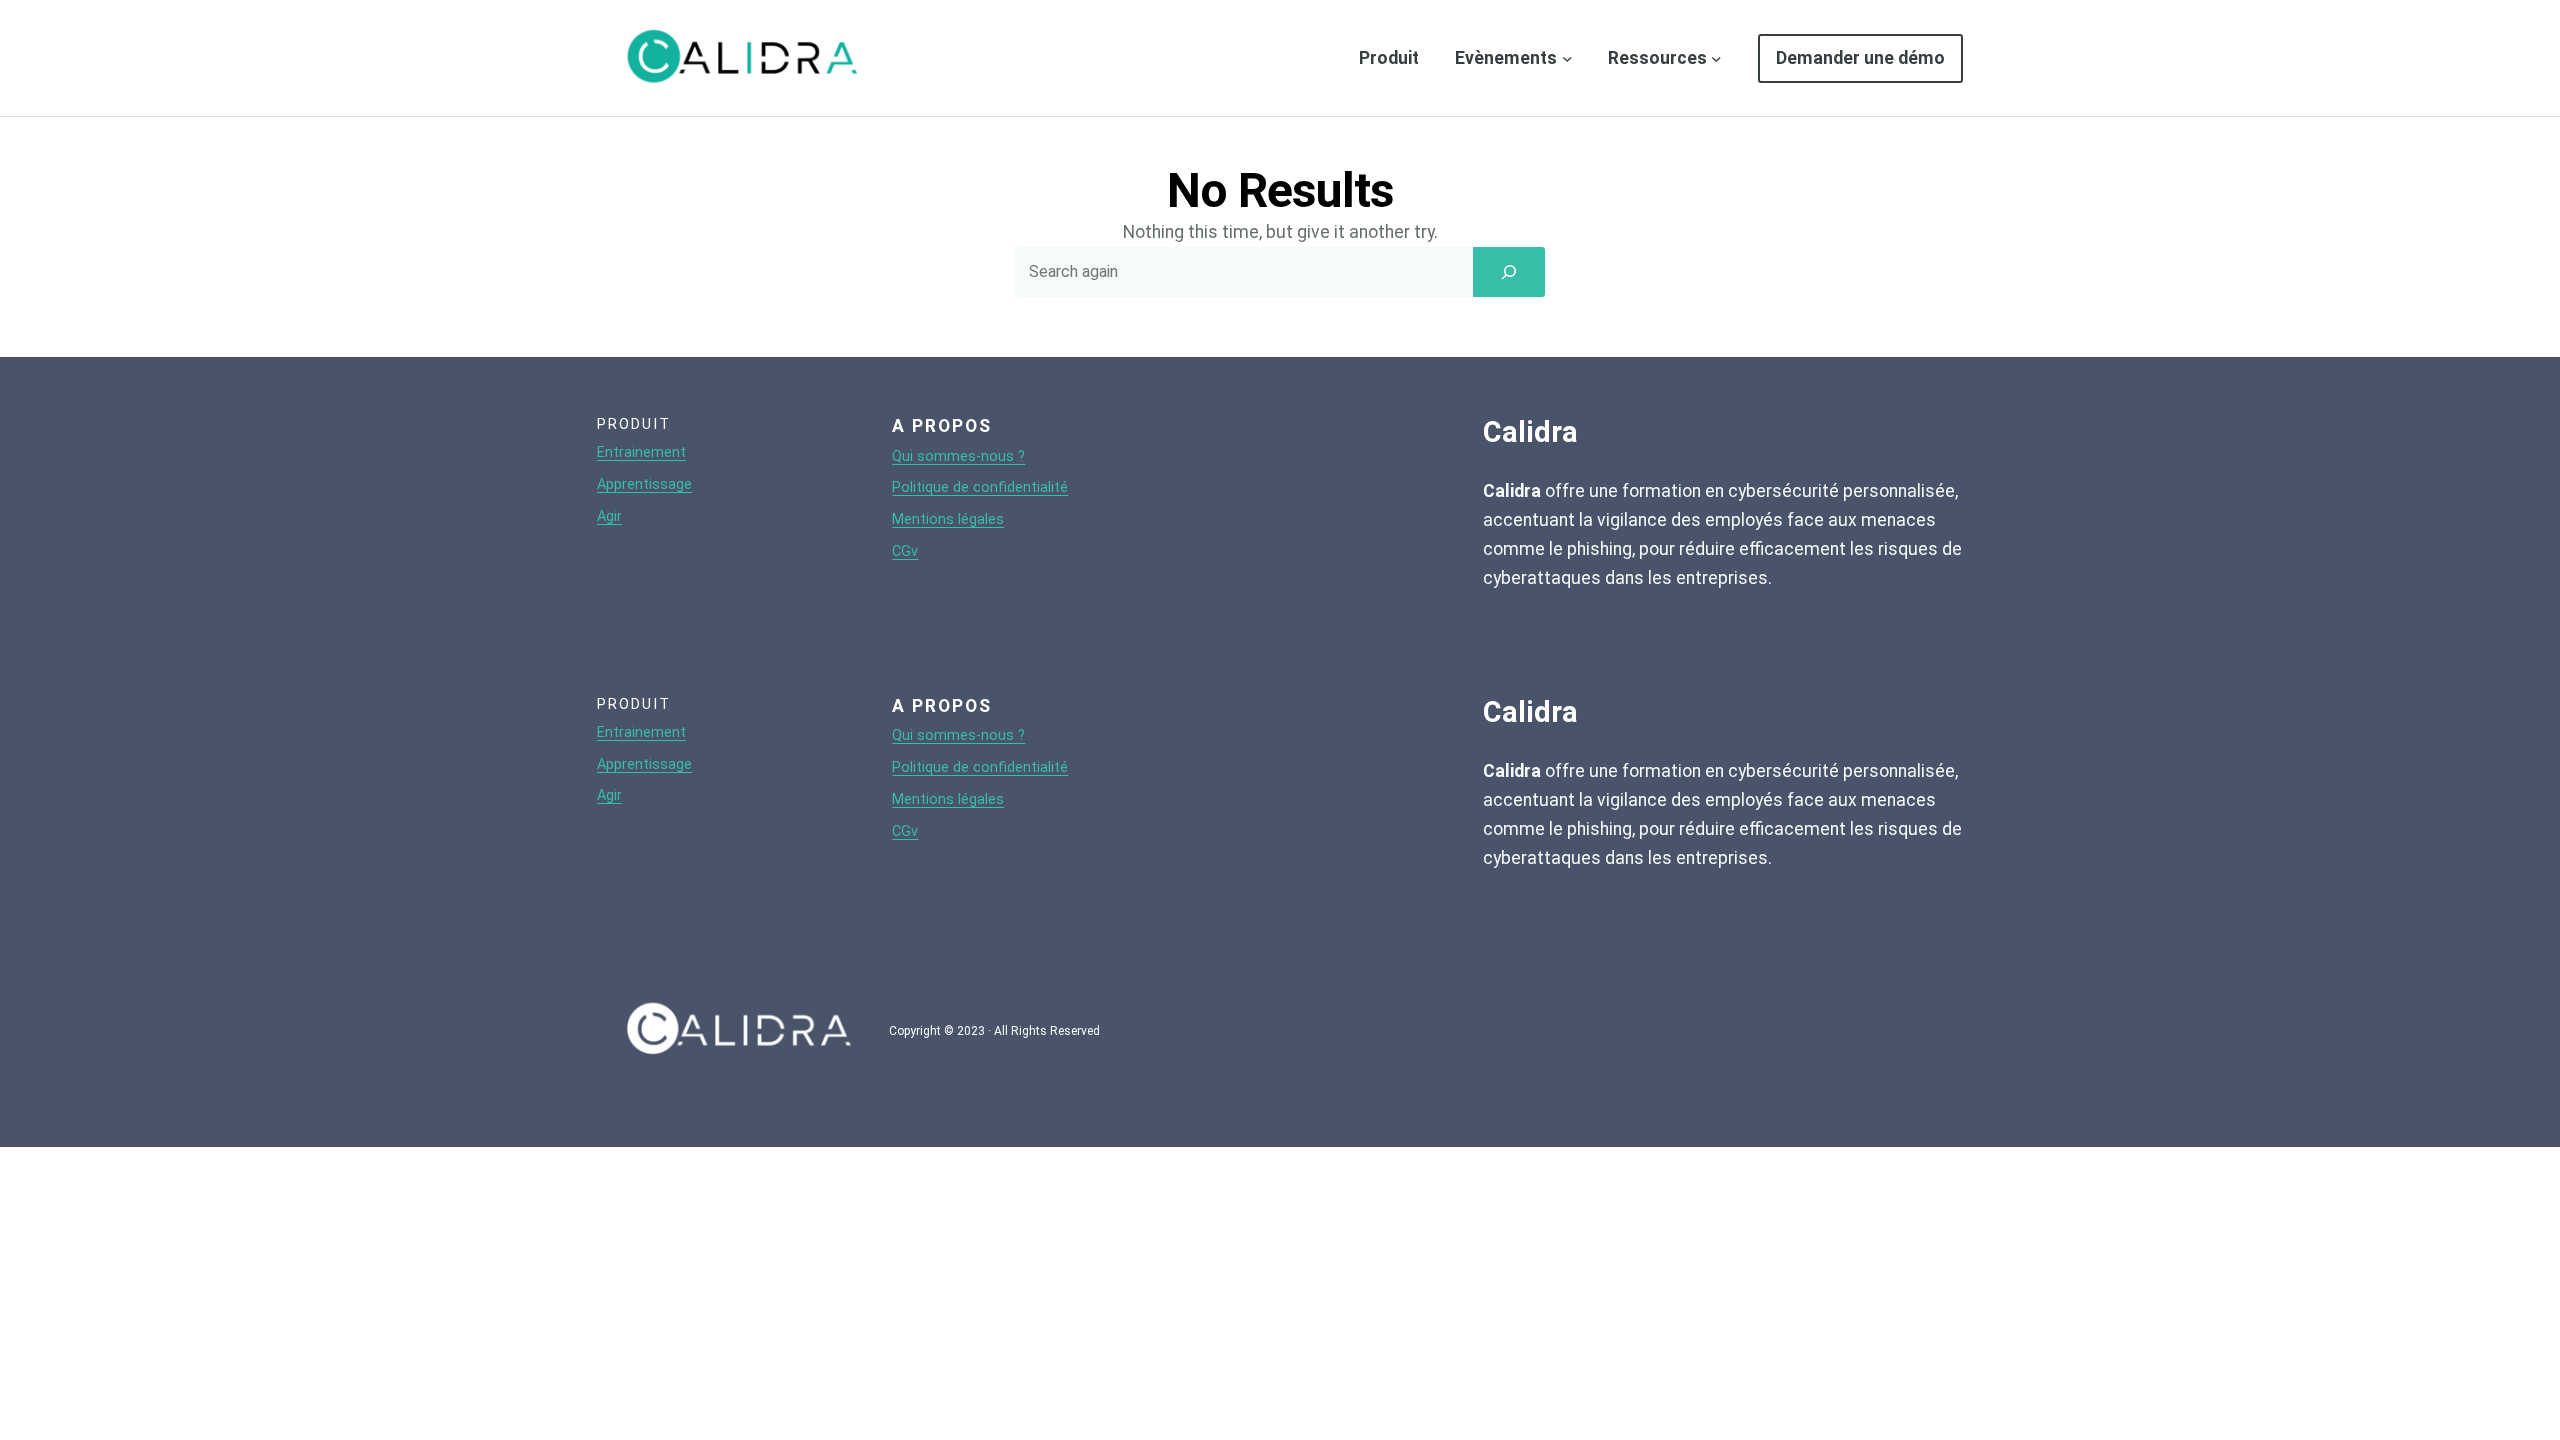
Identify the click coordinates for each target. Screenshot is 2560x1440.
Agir (609, 516)
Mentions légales (948, 519)
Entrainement (641, 452)
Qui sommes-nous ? (958, 456)
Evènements (1506, 58)
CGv (905, 551)
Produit (1389, 58)
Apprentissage (644, 484)
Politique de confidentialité (980, 487)
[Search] (1509, 272)
